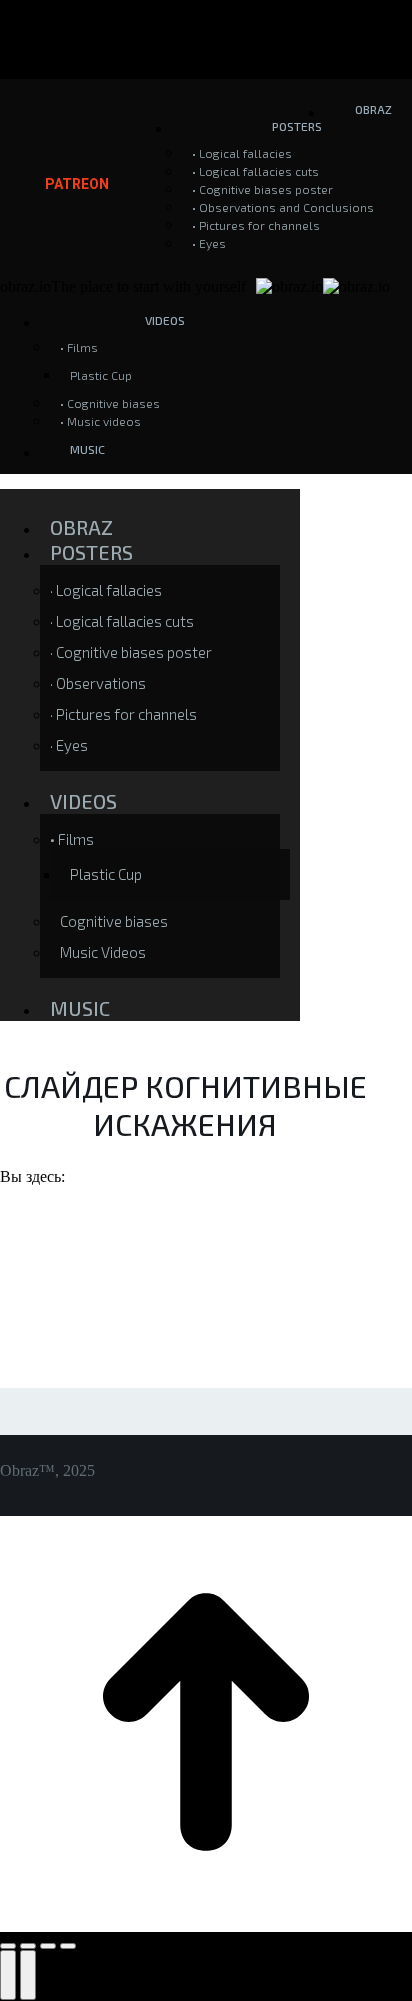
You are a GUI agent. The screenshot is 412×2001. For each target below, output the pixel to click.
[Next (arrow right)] (28, 1975)
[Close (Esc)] (8, 1946)
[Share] (28, 1946)
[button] (150, 494)
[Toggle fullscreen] (48, 1946)
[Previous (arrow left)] (8, 1975)
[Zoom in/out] (68, 1946)
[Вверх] (206, 1922)
